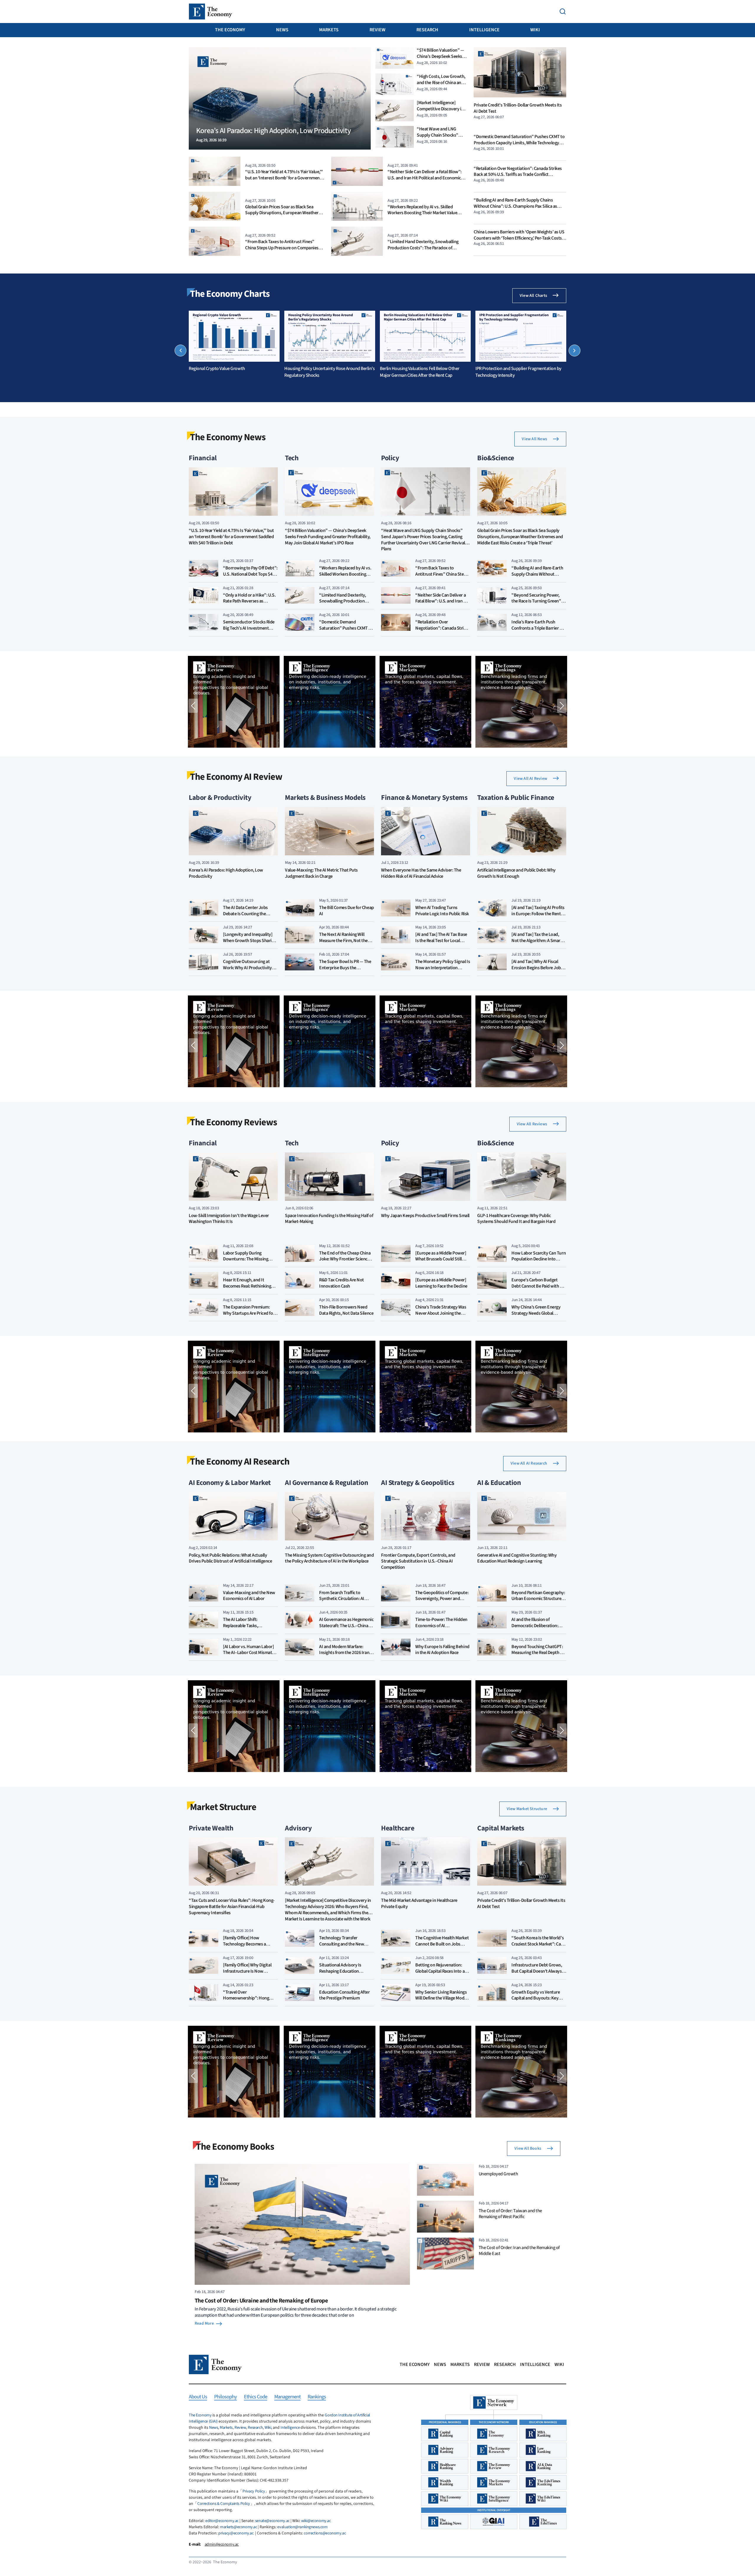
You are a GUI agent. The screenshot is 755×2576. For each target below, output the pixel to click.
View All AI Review (530, 779)
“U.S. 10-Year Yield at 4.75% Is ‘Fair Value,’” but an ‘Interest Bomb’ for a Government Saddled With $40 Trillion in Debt (284, 178)
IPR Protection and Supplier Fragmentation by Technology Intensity (518, 372)
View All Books (528, 2148)
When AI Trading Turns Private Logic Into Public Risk (442, 911)
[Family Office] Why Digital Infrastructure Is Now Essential (247, 1971)
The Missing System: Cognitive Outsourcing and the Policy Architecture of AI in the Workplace (329, 1558)
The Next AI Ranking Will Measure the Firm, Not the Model (343, 941)
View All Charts (533, 296)
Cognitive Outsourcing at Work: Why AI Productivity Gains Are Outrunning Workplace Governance (247, 971)
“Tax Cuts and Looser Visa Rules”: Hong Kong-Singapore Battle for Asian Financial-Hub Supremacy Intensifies (232, 1907)
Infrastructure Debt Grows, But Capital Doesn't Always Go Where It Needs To (537, 1971)
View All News (534, 439)
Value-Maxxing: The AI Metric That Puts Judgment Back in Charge (321, 873)
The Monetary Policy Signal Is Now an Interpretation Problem (443, 968)
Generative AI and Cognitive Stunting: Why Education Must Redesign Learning (517, 1558)
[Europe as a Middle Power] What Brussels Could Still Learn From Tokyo (441, 1259)
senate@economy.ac (272, 2521)
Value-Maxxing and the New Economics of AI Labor (249, 1596)
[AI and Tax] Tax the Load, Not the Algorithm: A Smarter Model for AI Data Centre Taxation (539, 944)
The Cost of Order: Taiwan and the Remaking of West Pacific (510, 2214)
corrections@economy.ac (325, 2533)
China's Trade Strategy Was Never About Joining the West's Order (441, 1313)
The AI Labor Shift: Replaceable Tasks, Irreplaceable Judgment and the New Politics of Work (250, 1629)
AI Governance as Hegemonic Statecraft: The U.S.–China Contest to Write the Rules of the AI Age (346, 1629)
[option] (234, 341)
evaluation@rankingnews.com (302, 2527)
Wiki (535, 30)
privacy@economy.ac (236, 2533)
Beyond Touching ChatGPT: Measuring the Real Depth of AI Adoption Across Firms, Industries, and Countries (538, 1656)
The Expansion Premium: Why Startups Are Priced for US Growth (249, 1313)
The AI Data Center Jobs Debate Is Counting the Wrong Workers (245, 914)
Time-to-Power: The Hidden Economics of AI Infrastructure (441, 1626)
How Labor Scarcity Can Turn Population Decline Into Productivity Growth (539, 1259)
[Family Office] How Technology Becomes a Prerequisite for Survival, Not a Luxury (250, 1947)
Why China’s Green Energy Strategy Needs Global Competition (536, 1313)
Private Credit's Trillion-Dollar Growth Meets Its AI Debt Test (518, 108)
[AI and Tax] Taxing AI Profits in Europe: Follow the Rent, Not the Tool (538, 914)
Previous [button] (180, 351)
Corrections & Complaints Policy (224, 2504)
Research (427, 30)
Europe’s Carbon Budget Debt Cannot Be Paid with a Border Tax (537, 1286)
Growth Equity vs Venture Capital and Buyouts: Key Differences (536, 1998)
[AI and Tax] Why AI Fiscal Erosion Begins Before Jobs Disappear (537, 968)
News (282, 30)
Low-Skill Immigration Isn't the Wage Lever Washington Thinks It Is (229, 1219)
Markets (329, 30)
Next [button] (575, 351)
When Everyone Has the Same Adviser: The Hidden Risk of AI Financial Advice (421, 873)
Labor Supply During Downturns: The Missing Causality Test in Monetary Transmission (248, 1262)
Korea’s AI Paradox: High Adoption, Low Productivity (226, 873)
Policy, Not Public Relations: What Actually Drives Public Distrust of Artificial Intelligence (230, 1558)
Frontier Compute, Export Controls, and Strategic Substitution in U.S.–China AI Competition (418, 1562)
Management (287, 2397)
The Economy (230, 30)
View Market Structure (527, 1809)
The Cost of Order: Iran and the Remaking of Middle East (519, 2251)
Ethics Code (256, 2397)
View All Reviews (532, 1124)
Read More (204, 2323)
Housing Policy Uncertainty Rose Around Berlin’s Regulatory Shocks (329, 372)
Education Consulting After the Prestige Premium (344, 1995)
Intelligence (484, 30)
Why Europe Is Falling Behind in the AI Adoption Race (442, 1650)
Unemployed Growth (498, 2174)
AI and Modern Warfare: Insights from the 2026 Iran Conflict (344, 1653)
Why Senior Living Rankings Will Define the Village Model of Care (441, 1998)
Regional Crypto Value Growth (217, 369)
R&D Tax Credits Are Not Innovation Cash (342, 1283)
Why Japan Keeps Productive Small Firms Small (425, 1216)
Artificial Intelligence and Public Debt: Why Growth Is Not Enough (516, 873)
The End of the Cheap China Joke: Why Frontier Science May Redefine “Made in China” (345, 1262)
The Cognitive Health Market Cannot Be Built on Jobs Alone (442, 1944)
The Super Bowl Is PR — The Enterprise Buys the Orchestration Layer (345, 968)
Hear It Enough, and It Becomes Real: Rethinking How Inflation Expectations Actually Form (249, 1289)
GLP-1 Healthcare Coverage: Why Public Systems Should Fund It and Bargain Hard (516, 1219)
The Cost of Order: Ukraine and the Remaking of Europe (261, 2301)
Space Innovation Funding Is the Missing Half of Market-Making (329, 1219)
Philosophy (225, 2397)
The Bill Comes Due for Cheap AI (347, 911)
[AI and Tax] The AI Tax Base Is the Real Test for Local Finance (441, 941)
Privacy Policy (254, 2491)
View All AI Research (529, 1463)
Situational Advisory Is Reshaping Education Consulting (340, 1971)
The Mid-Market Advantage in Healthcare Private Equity (419, 1904)
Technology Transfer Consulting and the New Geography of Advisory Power (342, 1947)
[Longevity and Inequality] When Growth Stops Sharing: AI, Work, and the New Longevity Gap (250, 944)
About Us (198, 2397)
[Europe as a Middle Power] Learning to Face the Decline (441, 1283)
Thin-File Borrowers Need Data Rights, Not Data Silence (346, 1310)
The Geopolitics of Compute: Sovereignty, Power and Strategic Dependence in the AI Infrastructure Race (442, 1602)
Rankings (317, 2397)
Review (377, 30)
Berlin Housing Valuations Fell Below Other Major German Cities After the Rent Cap (420, 372)
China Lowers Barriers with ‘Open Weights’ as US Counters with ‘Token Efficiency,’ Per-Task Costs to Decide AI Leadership (519, 238)
